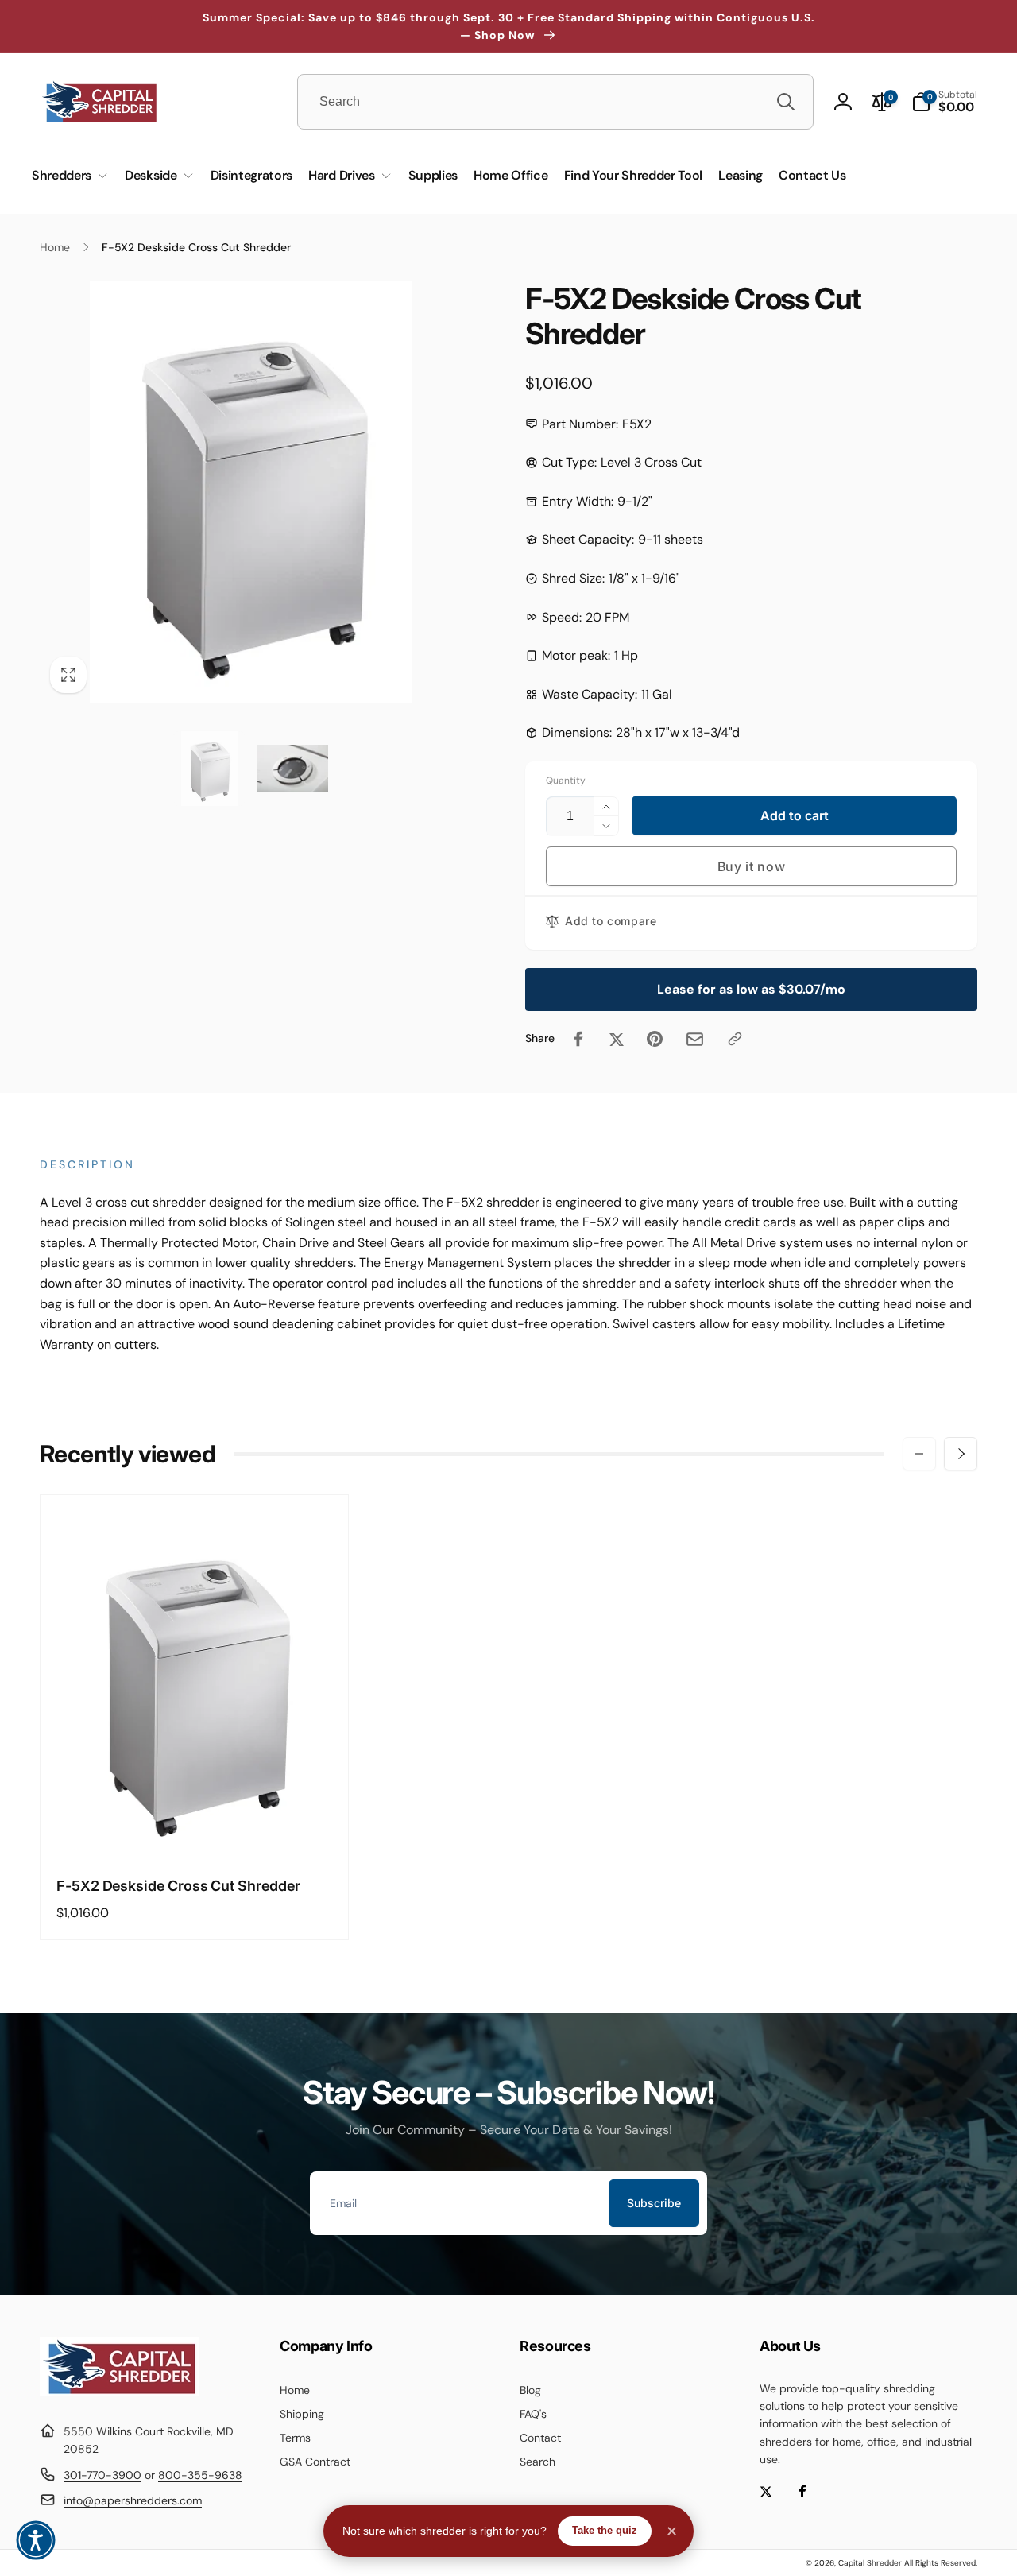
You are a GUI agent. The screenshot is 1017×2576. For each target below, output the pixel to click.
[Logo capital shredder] (119, 2392)
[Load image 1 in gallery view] (209, 769)
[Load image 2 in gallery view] (292, 769)
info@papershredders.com (133, 2500)
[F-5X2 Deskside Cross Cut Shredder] (195, 1827)
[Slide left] (919, 1454)
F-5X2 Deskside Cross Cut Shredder (178, 1886)
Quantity (566, 781)
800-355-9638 (200, 2475)
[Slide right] (961, 1454)
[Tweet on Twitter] (617, 1039)
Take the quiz (605, 2530)
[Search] (786, 102)
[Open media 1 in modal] (251, 492)
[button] (944, 102)
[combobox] (555, 102)
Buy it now (752, 866)
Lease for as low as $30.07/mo (751, 989)
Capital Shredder (870, 2563)
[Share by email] (695, 1039)
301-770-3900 (102, 2475)
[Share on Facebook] (578, 1039)
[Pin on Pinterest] (655, 1039)
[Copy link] (735, 1039)
